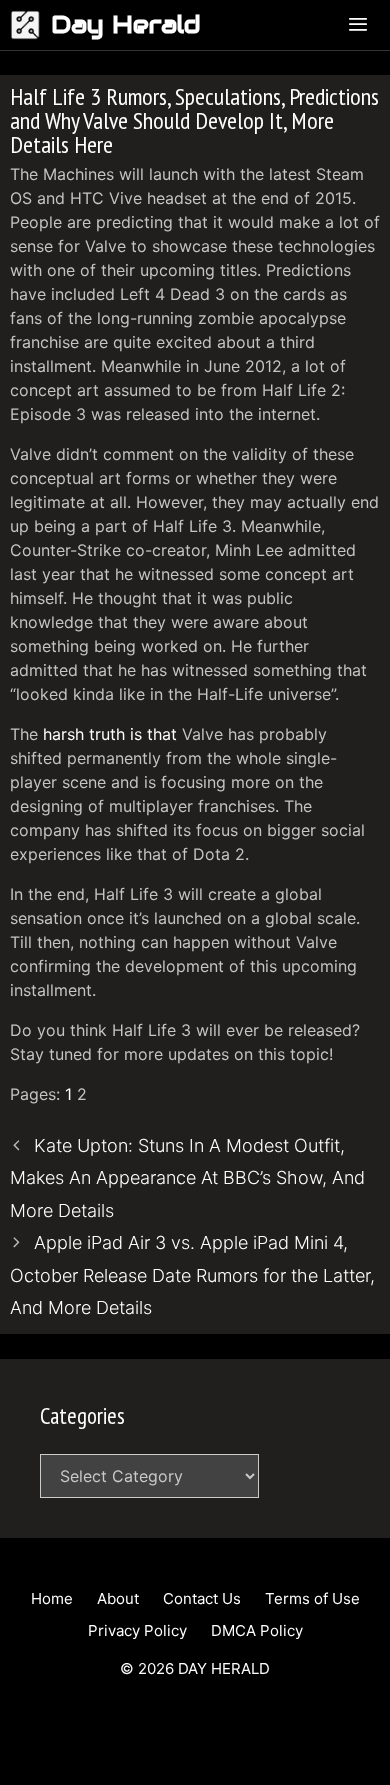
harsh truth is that (110, 734)
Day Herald (126, 24)
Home (52, 1598)
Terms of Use (312, 1598)
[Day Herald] (30, 25)
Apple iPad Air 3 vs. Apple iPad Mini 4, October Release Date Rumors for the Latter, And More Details (192, 1275)
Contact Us (202, 1598)
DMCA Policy (257, 1630)
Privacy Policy (137, 1630)
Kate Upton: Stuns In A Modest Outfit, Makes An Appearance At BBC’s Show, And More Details (187, 1178)
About (118, 1598)
